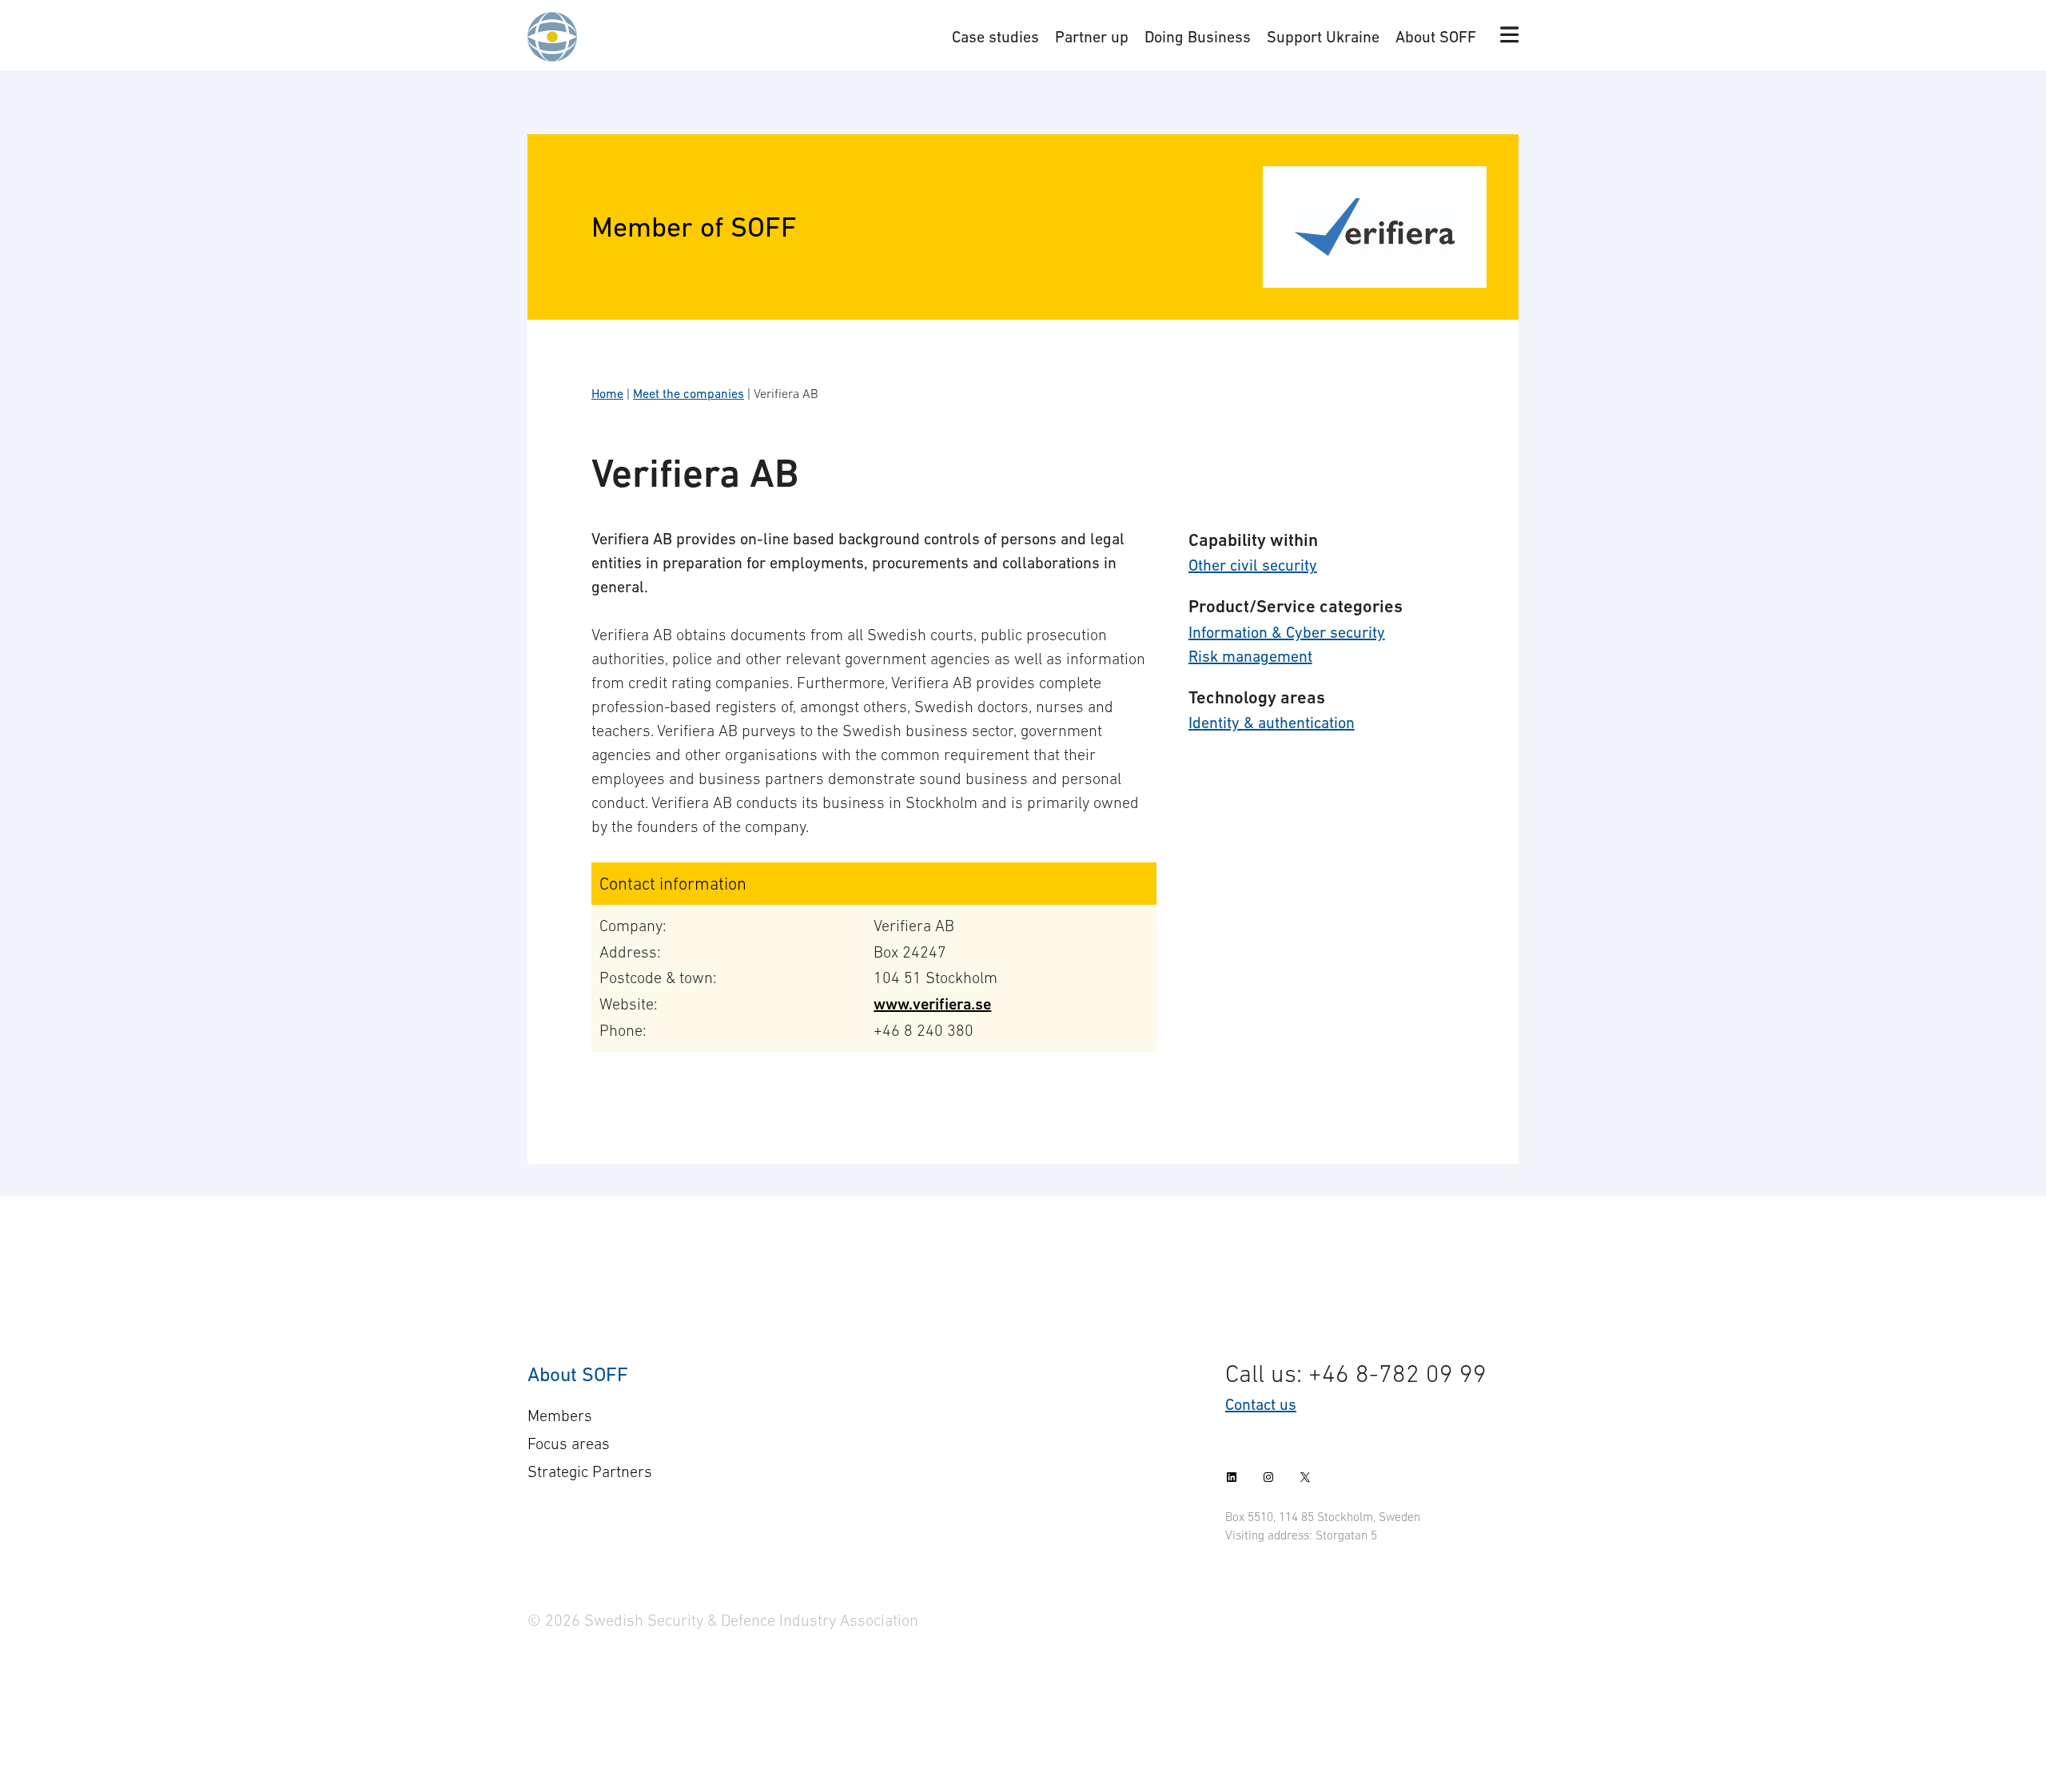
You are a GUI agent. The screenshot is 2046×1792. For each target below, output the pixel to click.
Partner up (1092, 37)
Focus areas (569, 1444)
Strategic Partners (590, 1471)
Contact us (1261, 1404)
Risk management (1250, 656)
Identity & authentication (1272, 723)
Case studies (995, 37)
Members (560, 1416)
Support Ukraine (1323, 37)
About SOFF (1436, 37)
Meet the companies (689, 393)
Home (607, 393)
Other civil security (1253, 565)
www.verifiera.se (932, 1004)
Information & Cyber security (1287, 632)
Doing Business (1198, 37)
